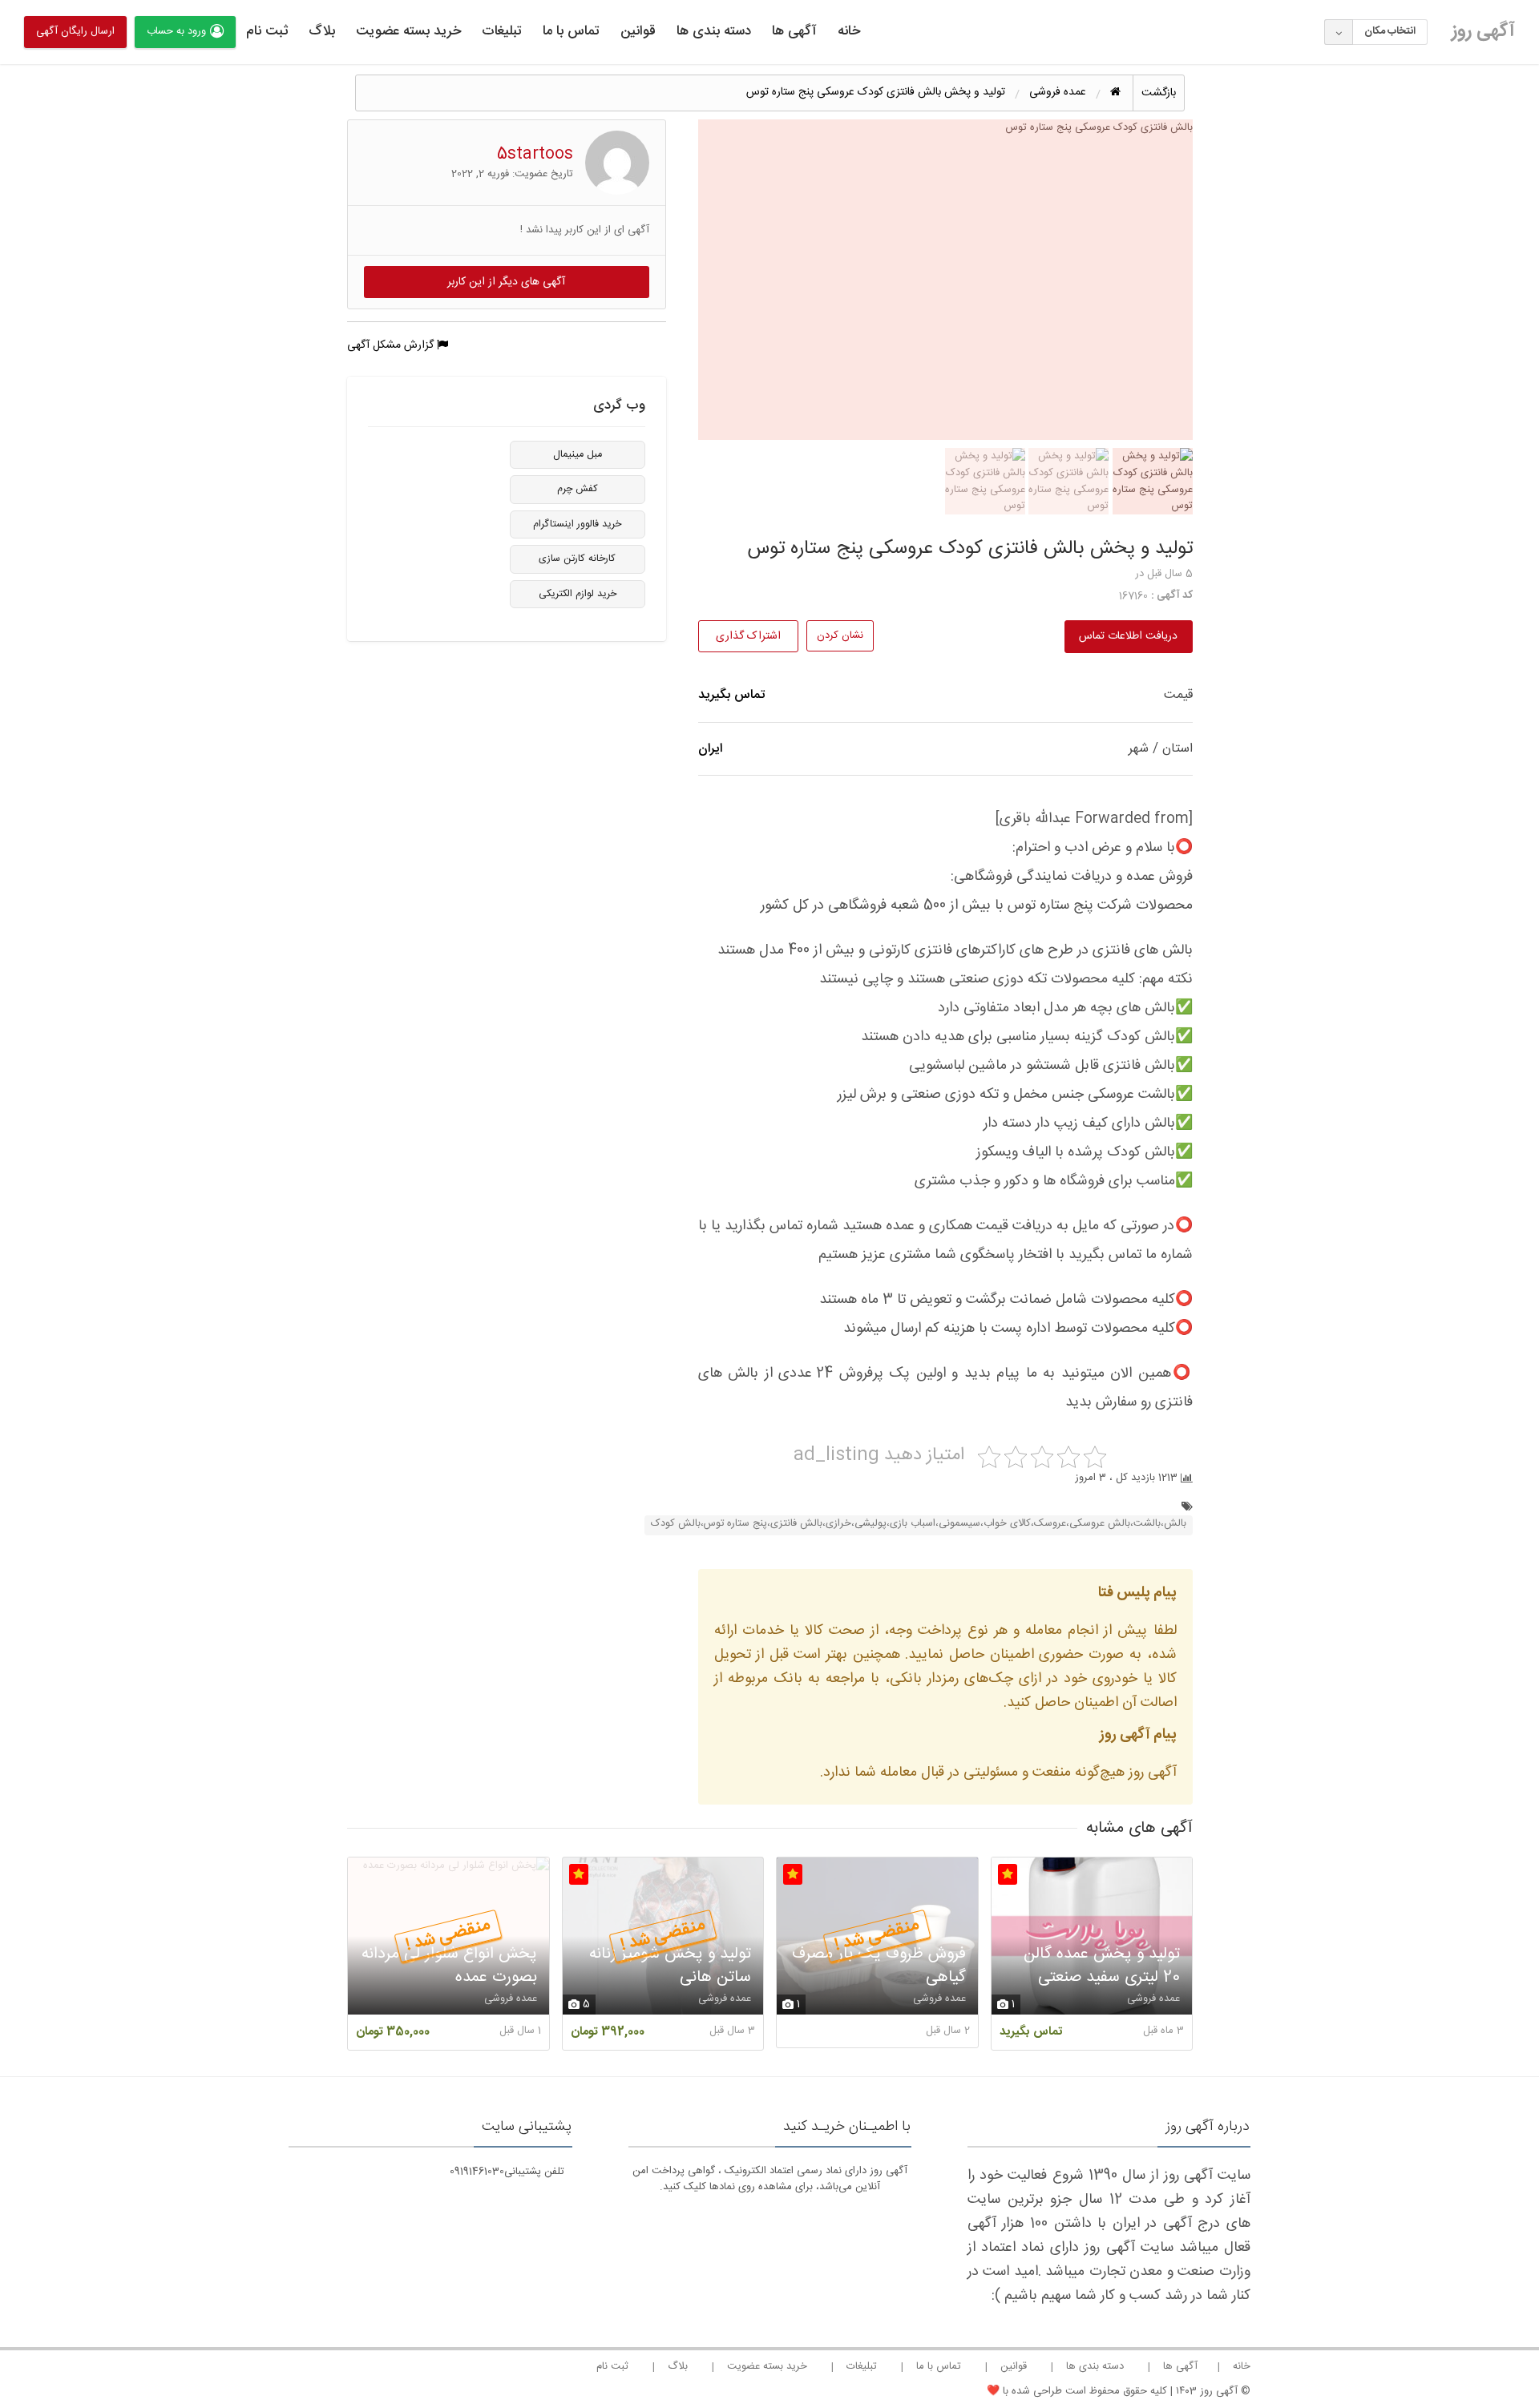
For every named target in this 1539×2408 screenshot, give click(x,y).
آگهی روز (1483, 31)
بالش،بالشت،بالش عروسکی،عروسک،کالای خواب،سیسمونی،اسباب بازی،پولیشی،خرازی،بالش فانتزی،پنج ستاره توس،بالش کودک (919, 1524)
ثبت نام (267, 31)
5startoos (535, 154)
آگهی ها (794, 31)
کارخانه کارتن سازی (577, 559)
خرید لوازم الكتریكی (578, 594)
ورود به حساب (176, 31)
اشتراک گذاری (748, 636)
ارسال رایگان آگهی (75, 31)
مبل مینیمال (578, 455)
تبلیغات (502, 31)
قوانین (638, 31)
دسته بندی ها (714, 31)
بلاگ (322, 31)
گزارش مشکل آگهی (392, 345)
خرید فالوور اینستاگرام (577, 524)
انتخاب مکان (1390, 31)
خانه (849, 31)
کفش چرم (578, 489)
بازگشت (1159, 93)
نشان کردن (840, 635)
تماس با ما (571, 31)
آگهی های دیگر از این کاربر (506, 282)
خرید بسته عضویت (408, 31)
